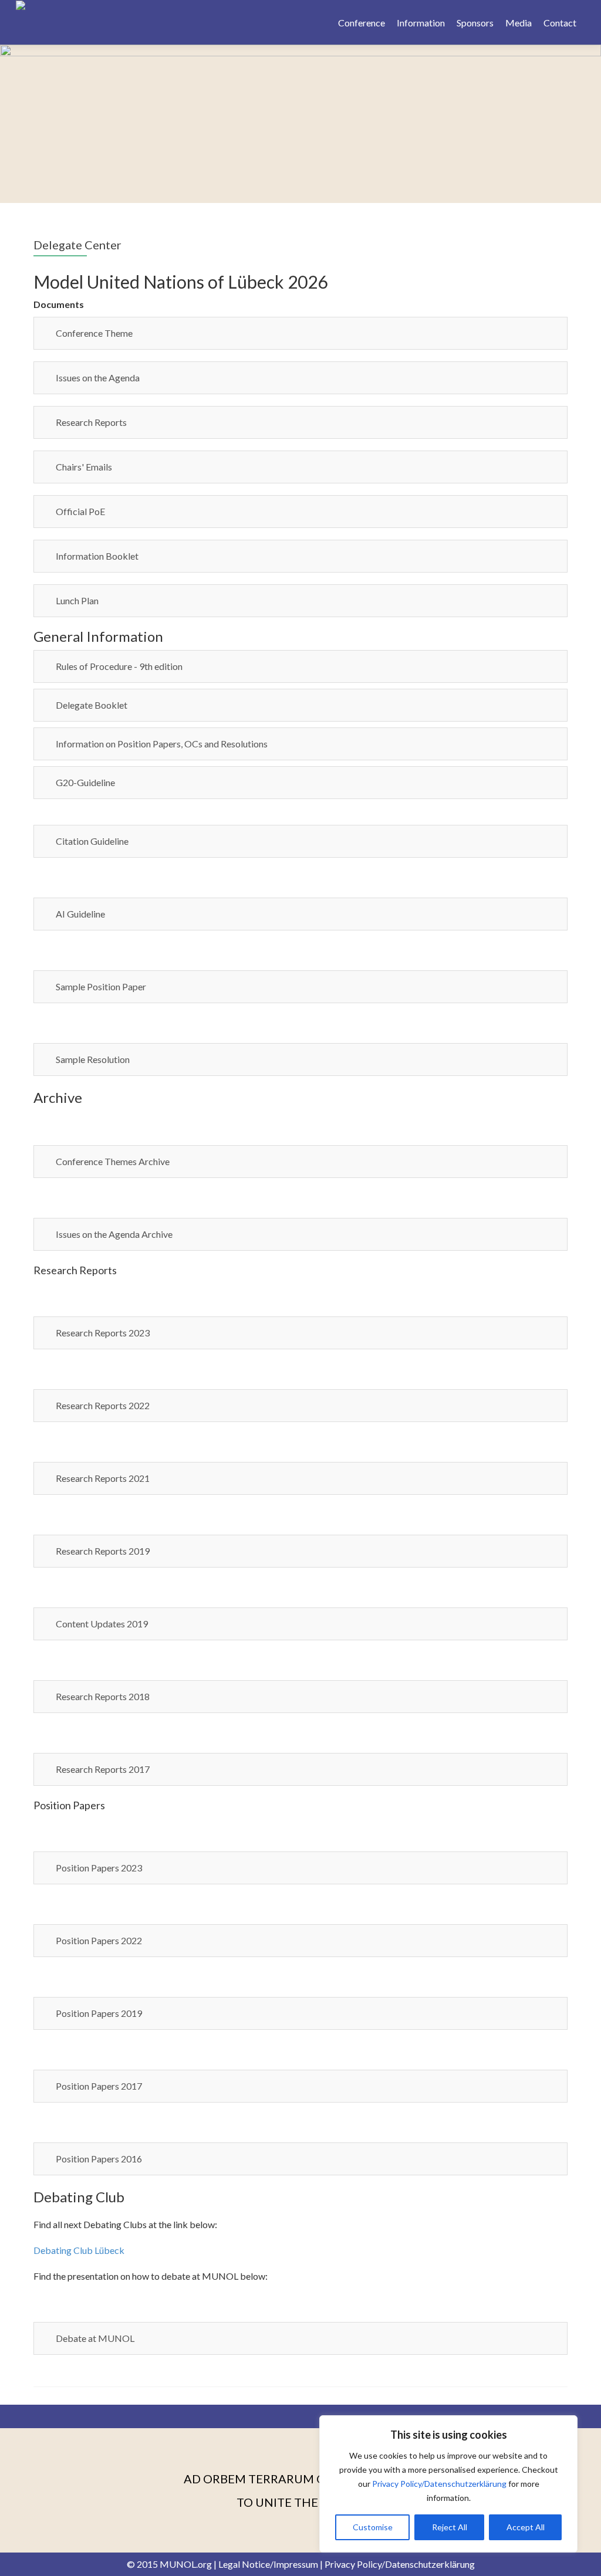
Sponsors (475, 23)
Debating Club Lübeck (79, 2250)
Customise (373, 2527)
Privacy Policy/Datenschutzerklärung (439, 2484)
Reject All (450, 2527)
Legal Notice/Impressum (268, 2564)
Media (519, 23)
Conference (362, 23)
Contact (560, 23)
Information (421, 23)
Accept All (526, 2527)
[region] (448, 2484)
